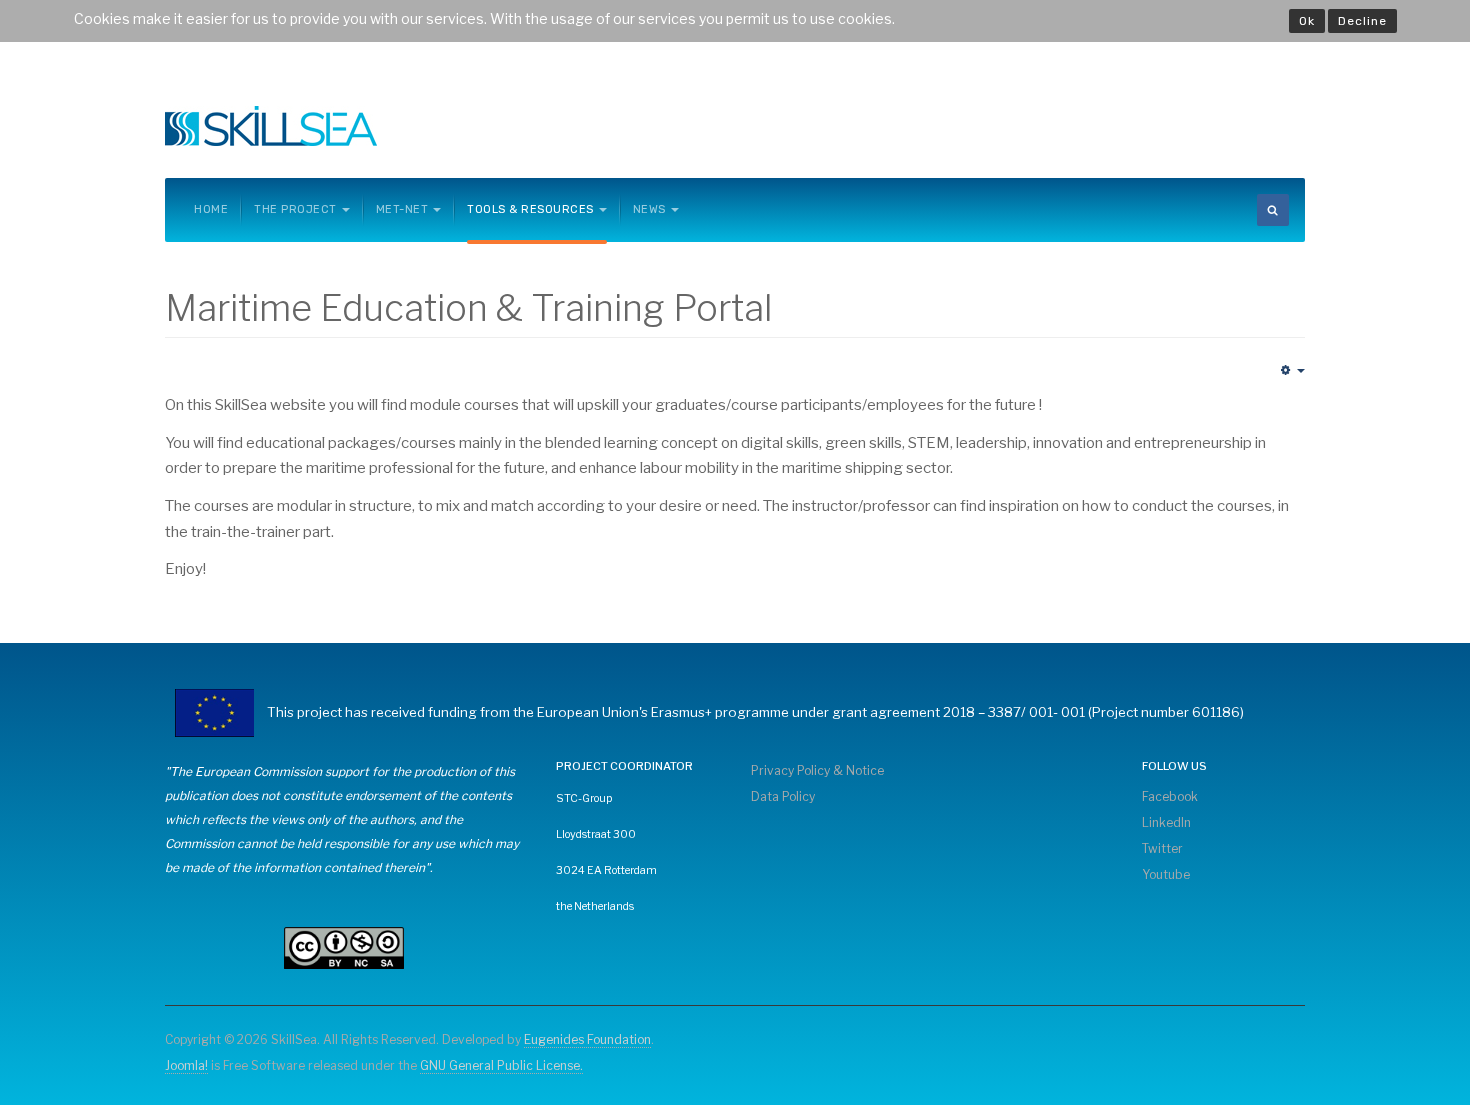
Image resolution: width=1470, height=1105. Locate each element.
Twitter (1162, 848)
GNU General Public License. (501, 1065)
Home (211, 209)
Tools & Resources (530, 209)
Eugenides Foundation (587, 1039)
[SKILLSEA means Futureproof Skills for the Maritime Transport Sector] (271, 126)
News (649, 209)
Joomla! (186, 1065)
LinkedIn (1166, 822)
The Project (295, 209)
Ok (1307, 21)
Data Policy (783, 796)
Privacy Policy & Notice (817, 770)
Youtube (1166, 874)
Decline (1362, 21)
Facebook (1170, 796)
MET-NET (402, 209)
